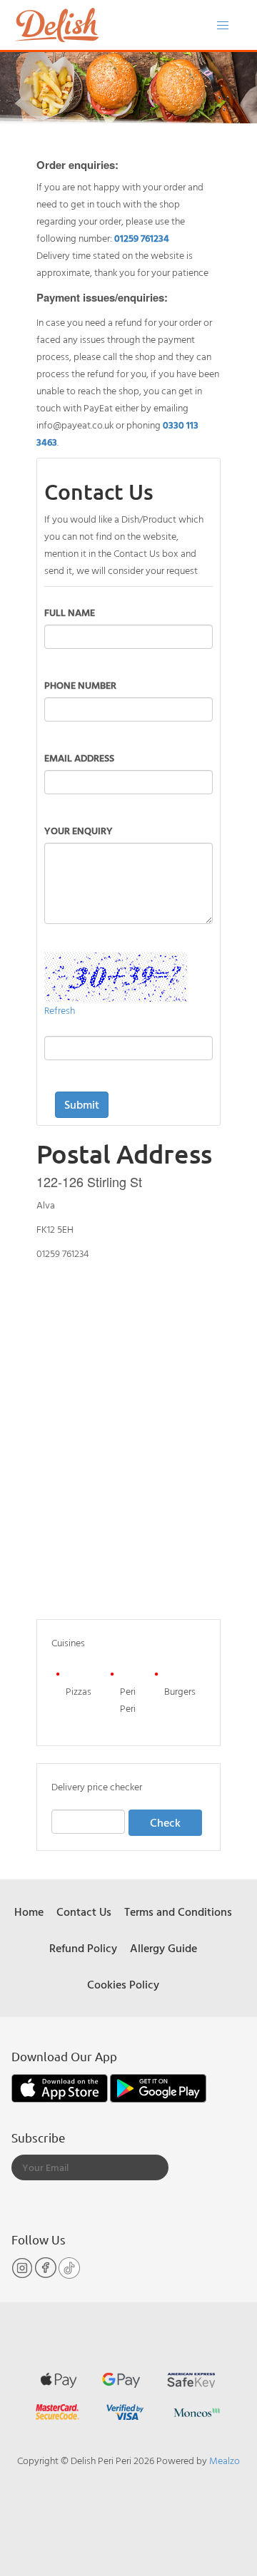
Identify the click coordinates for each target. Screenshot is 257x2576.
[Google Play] (158, 2087)
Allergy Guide (163, 1948)
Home (29, 1912)
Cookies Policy (123, 1984)
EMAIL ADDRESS (79, 758)
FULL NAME (70, 612)
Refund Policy (83, 1948)
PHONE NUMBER (80, 685)
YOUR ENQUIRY (79, 830)
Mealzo (225, 2460)
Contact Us (84, 1912)
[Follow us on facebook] (47, 2275)
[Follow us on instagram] (23, 2275)
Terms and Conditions (178, 1912)
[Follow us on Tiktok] (69, 2275)
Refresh (60, 1010)
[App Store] (61, 2087)
